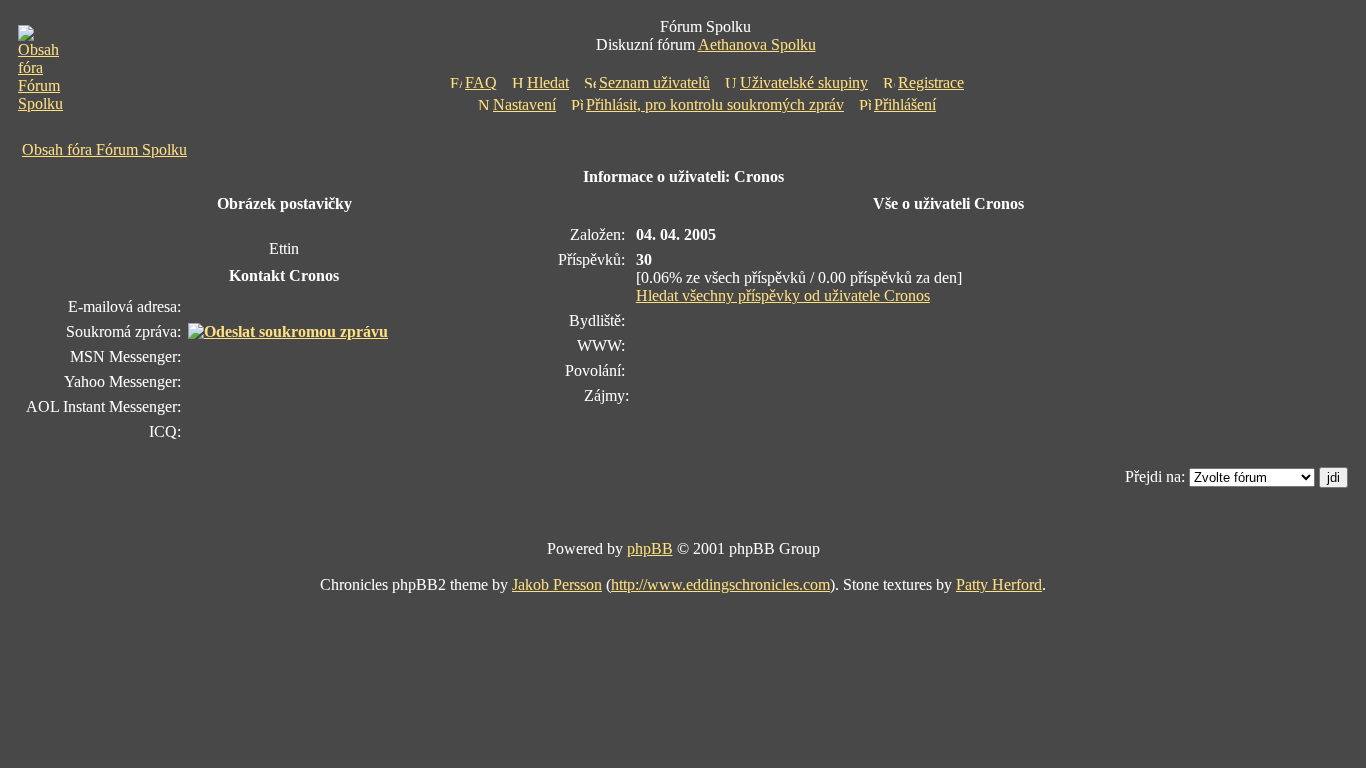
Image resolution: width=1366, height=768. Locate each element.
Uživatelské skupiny (804, 82)
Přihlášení (905, 104)
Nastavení (524, 104)
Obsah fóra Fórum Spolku (104, 149)
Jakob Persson (557, 584)
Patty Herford (999, 584)
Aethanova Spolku (757, 44)
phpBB (650, 548)
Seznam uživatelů (654, 82)
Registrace (931, 82)
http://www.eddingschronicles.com (720, 584)
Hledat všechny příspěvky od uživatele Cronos (783, 295)
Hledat (548, 82)
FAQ (481, 82)
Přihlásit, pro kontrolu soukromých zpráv (715, 104)
